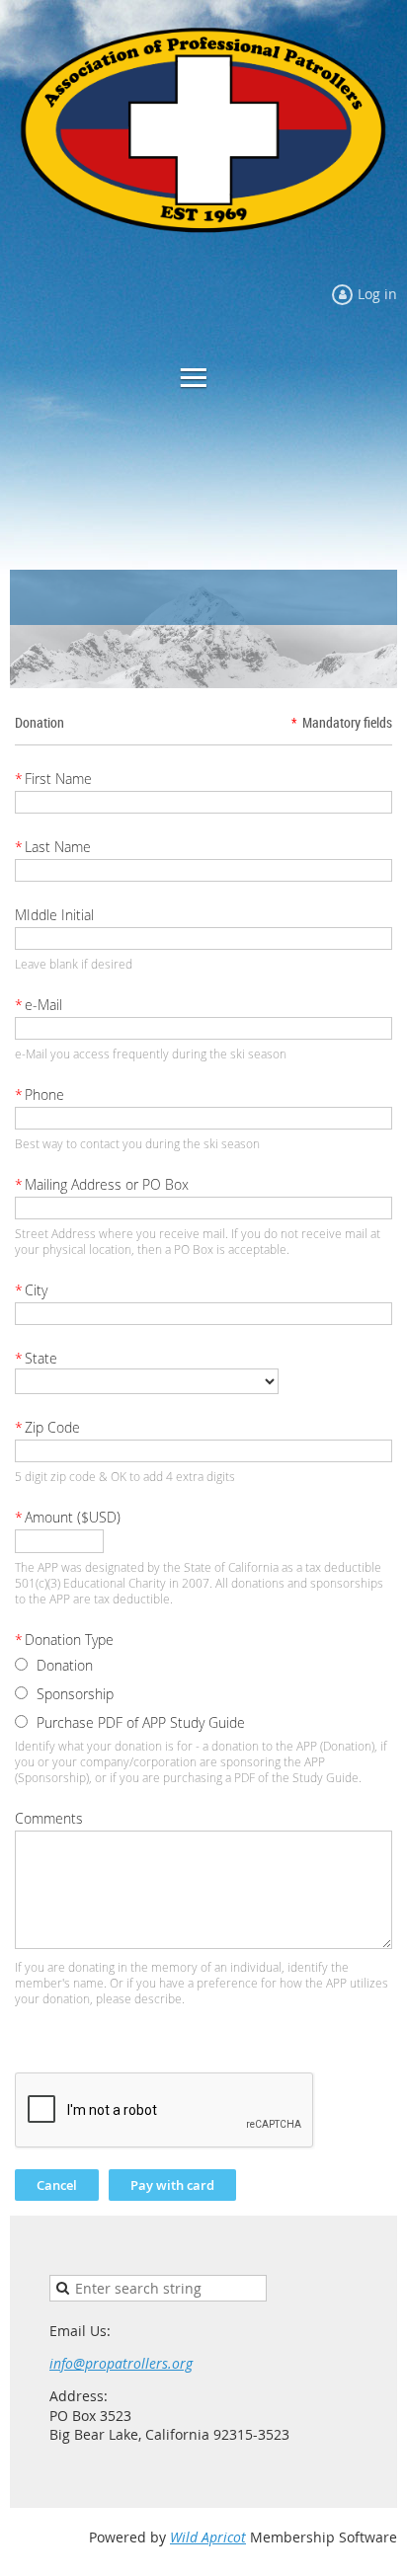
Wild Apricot (208, 2537)
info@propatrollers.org (121, 2363)
